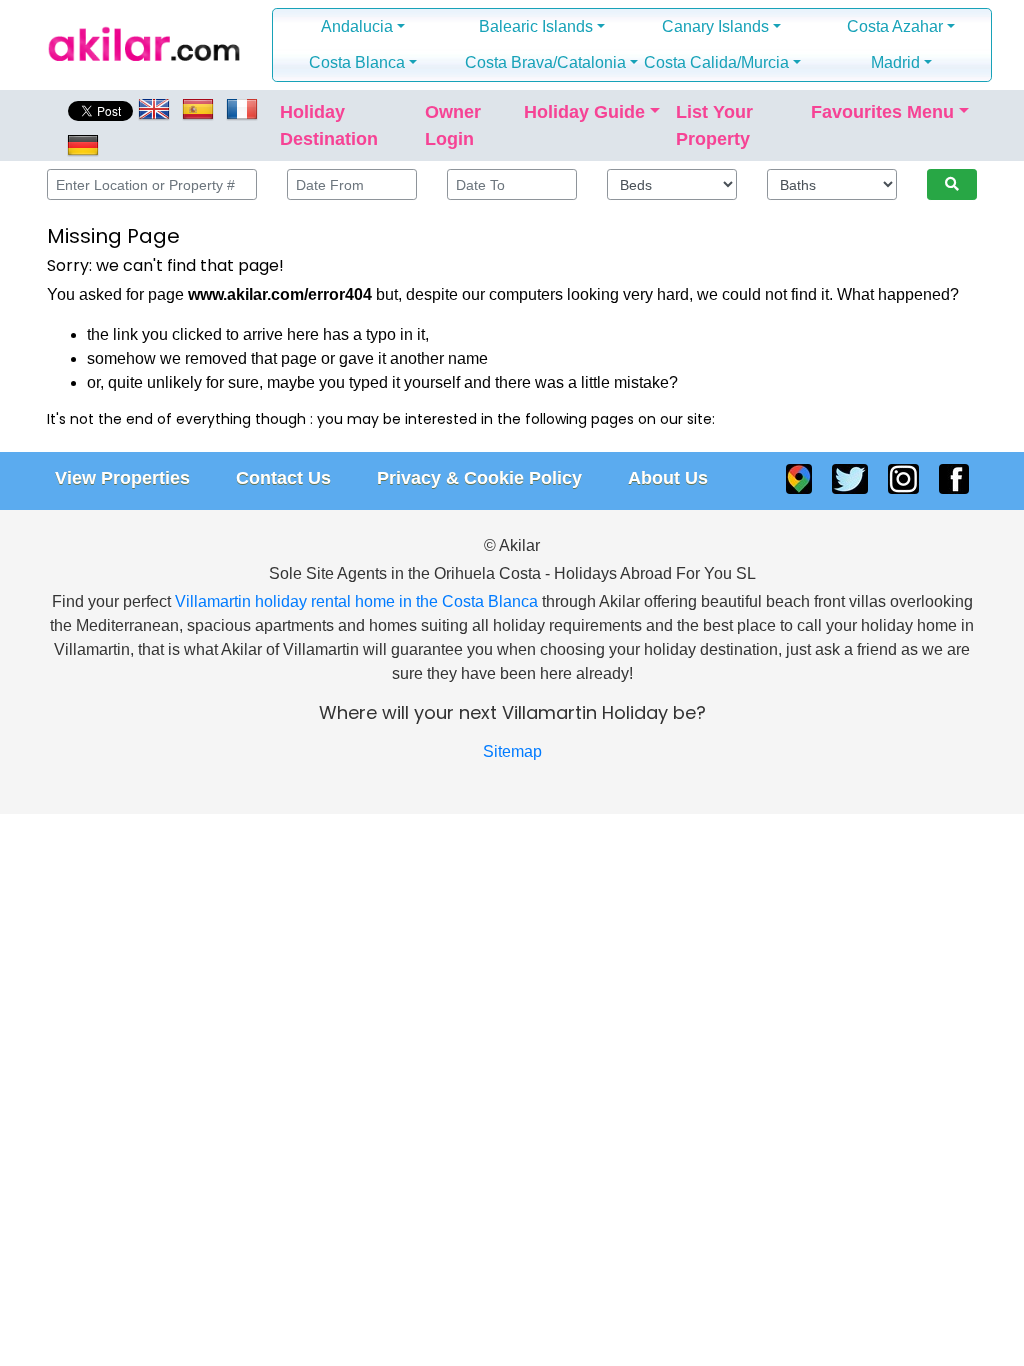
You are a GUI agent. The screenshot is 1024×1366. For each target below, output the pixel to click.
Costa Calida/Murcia (716, 62)
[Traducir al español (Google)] (198, 107)
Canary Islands (715, 26)
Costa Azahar (895, 26)
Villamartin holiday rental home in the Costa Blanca (356, 601)
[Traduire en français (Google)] (242, 107)
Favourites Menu (882, 112)
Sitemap (512, 751)
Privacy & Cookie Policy (479, 478)
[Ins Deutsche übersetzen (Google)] (81, 143)
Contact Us (283, 478)
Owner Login (453, 125)
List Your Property (714, 125)
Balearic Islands (536, 26)
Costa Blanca (357, 62)
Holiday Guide (584, 112)
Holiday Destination (329, 125)
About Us (668, 478)
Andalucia (357, 26)
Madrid (895, 62)
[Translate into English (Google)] (156, 107)
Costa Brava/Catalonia (545, 62)
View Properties (122, 478)
